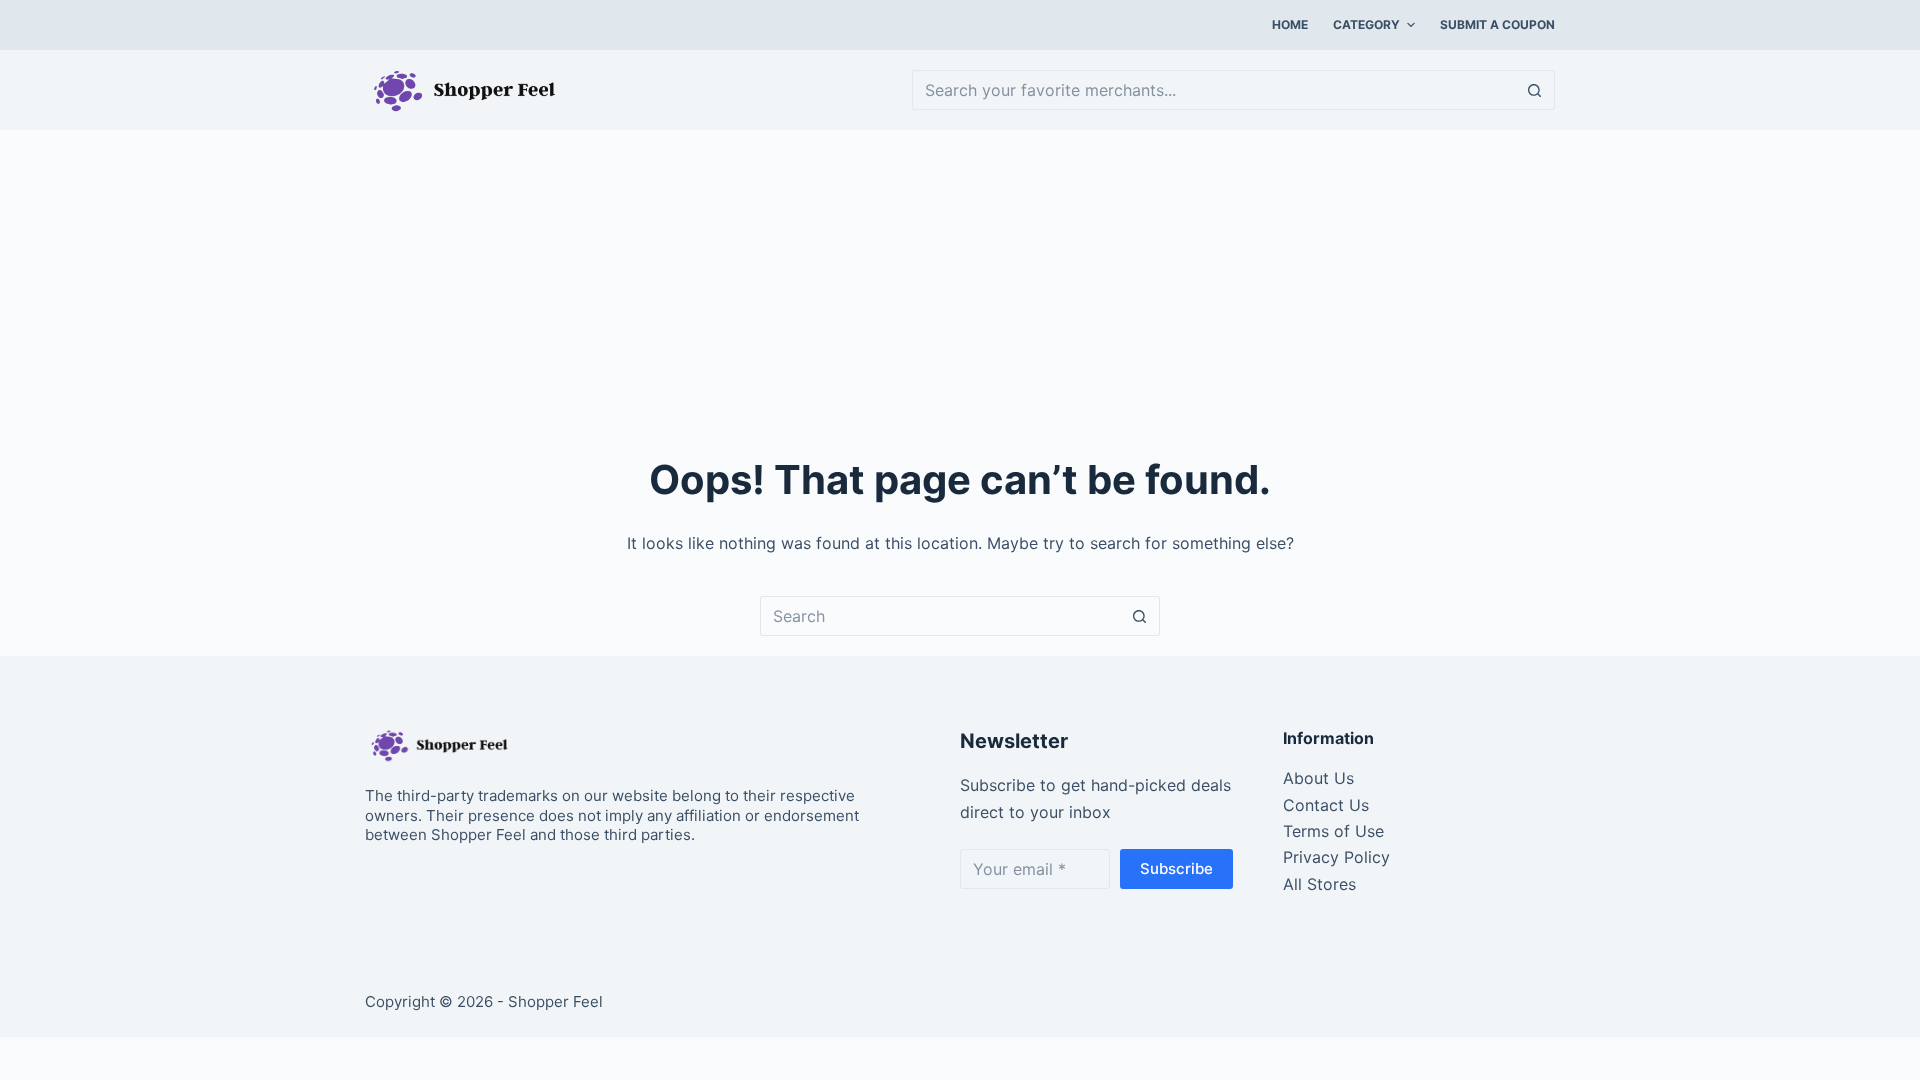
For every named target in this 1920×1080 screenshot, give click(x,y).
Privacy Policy (1336, 857)
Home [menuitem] (1290, 24)
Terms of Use (1333, 831)
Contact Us (1326, 805)
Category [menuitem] (1366, 24)
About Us (1318, 778)
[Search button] (1535, 90)
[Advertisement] (960, 280)
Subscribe (1176, 868)
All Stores (1319, 884)
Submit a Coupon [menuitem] (1497, 24)
